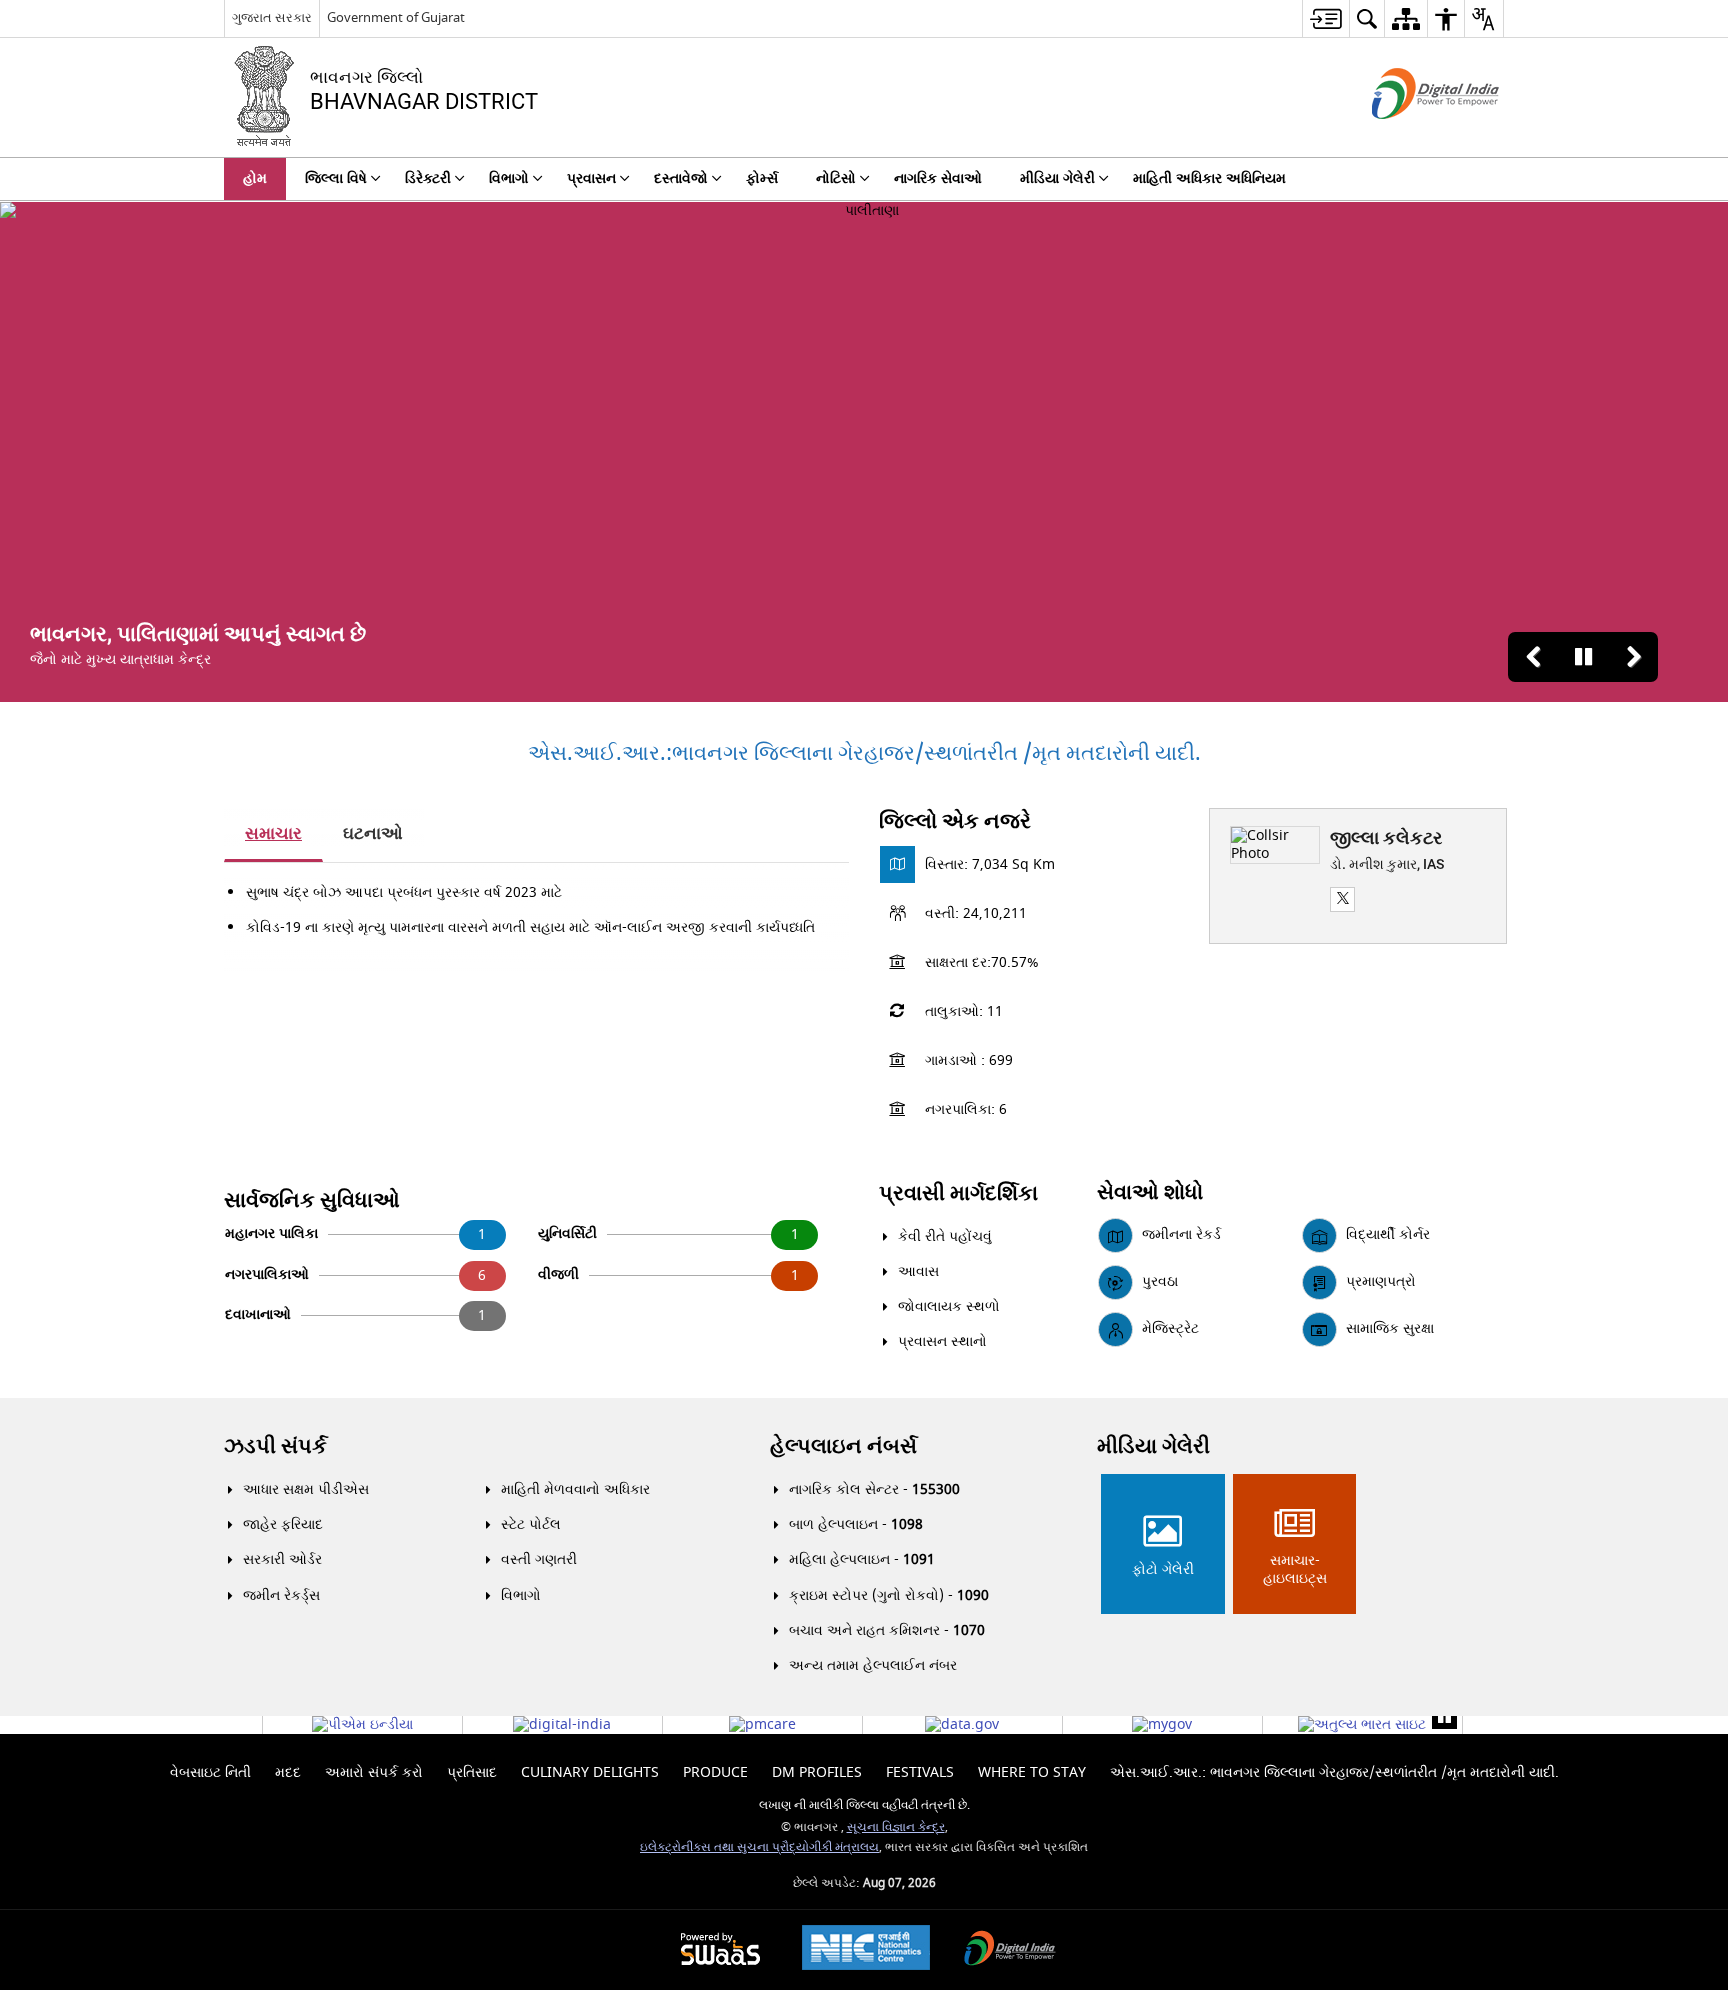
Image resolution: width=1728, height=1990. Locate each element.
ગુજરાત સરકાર (272, 17)
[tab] (273, 835)
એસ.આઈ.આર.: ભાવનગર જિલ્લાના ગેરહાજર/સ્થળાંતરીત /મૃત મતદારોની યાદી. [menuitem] (1334, 1772)
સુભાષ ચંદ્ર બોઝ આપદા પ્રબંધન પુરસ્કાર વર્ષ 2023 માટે (404, 892)
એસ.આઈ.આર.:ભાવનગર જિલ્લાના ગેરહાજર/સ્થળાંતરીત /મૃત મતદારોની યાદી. (864, 753)
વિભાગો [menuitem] (509, 178)
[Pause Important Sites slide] (1444, 1716)
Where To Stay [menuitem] (1032, 1772)
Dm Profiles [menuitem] (817, 1772)
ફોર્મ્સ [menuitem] (762, 178)
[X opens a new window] (1342, 899)
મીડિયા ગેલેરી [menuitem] (1057, 178)
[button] (1533, 657)
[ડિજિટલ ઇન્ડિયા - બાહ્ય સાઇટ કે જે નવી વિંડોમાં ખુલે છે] (1410, 136)
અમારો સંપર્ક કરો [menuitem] (374, 1772)
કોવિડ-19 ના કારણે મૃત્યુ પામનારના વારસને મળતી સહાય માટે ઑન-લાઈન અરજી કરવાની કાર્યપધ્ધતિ (530, 927)
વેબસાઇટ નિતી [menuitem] (210, 1772)
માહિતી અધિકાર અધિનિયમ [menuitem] (1209, 178)
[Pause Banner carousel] (1583, 657)
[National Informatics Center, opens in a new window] (866, 1950)
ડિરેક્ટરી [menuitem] (428, 178)
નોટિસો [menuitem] (836, 178)
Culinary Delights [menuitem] (590, 1772)
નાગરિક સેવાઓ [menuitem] (938, 178)
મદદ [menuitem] (288, 1772)
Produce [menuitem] (715, 1772)
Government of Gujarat (396, 17)
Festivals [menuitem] (920, 1772)
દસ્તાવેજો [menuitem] (681, 178)
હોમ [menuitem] (255, 178)
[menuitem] (1325, 18)
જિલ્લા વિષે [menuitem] (336, 178)
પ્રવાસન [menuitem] (591, 178)
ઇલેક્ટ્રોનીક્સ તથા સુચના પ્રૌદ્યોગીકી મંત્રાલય (759, 1847)
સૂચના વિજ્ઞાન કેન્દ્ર (896, 1827)
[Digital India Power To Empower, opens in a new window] (1010, 1950)
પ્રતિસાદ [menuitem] (472, 1772)
